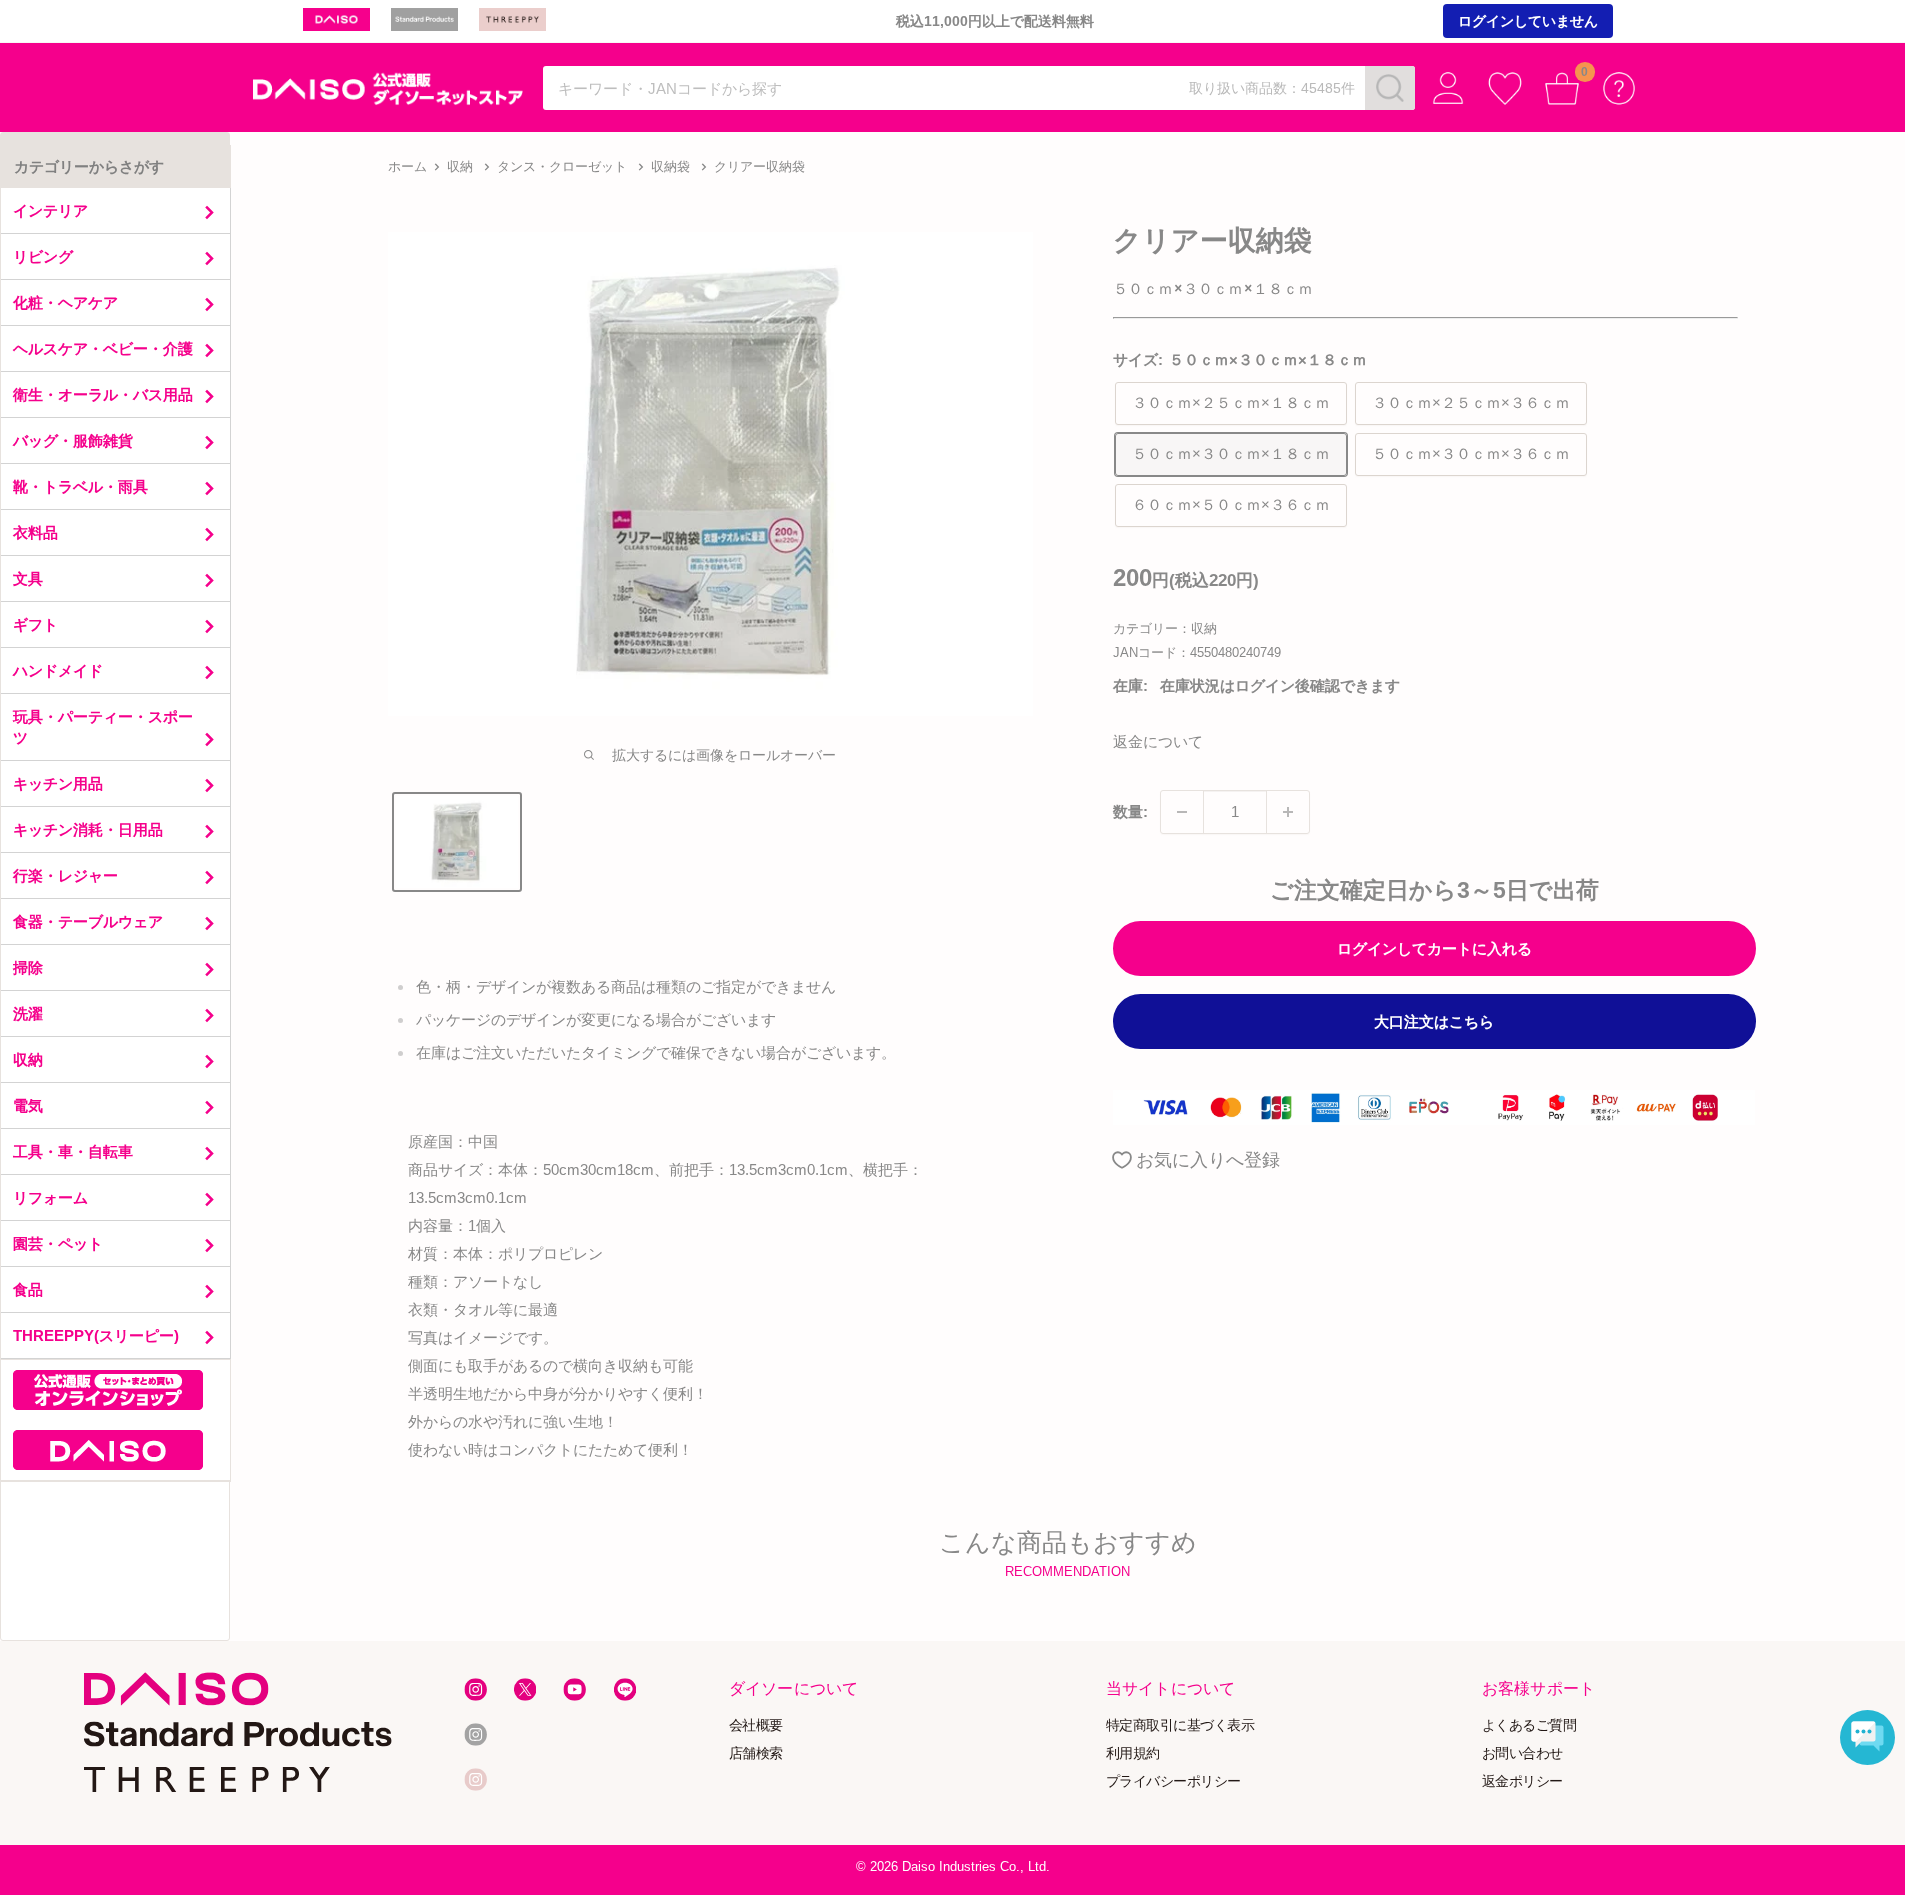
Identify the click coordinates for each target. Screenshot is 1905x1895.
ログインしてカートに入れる (1434, 948)
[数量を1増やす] (1288, 812)
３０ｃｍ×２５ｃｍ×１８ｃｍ (1231, 402)
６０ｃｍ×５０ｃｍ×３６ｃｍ (1231, 504)
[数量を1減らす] (1182, 812)
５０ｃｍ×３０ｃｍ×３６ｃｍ (1471, 453)
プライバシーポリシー (1173, 1780)
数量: (1130, 811)
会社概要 (756, 1725)
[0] (1562, 88)
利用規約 (1133, 1752)
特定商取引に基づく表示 (1180, 1725)
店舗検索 (756, 1752)
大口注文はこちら (1434, 1021)
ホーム (407, 166)
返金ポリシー (1522, 1780)
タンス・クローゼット (562, 166)
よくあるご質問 (1529, 1725)
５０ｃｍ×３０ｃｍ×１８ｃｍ (1231, 453)
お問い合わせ (1522, 1752)
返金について (1158, 741)
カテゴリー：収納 (1165, 628)
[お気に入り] (1505, 88)
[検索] (1390, 88)
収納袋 (670, 166)
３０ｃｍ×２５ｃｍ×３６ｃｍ (1471, 402)
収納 (460, 166)
